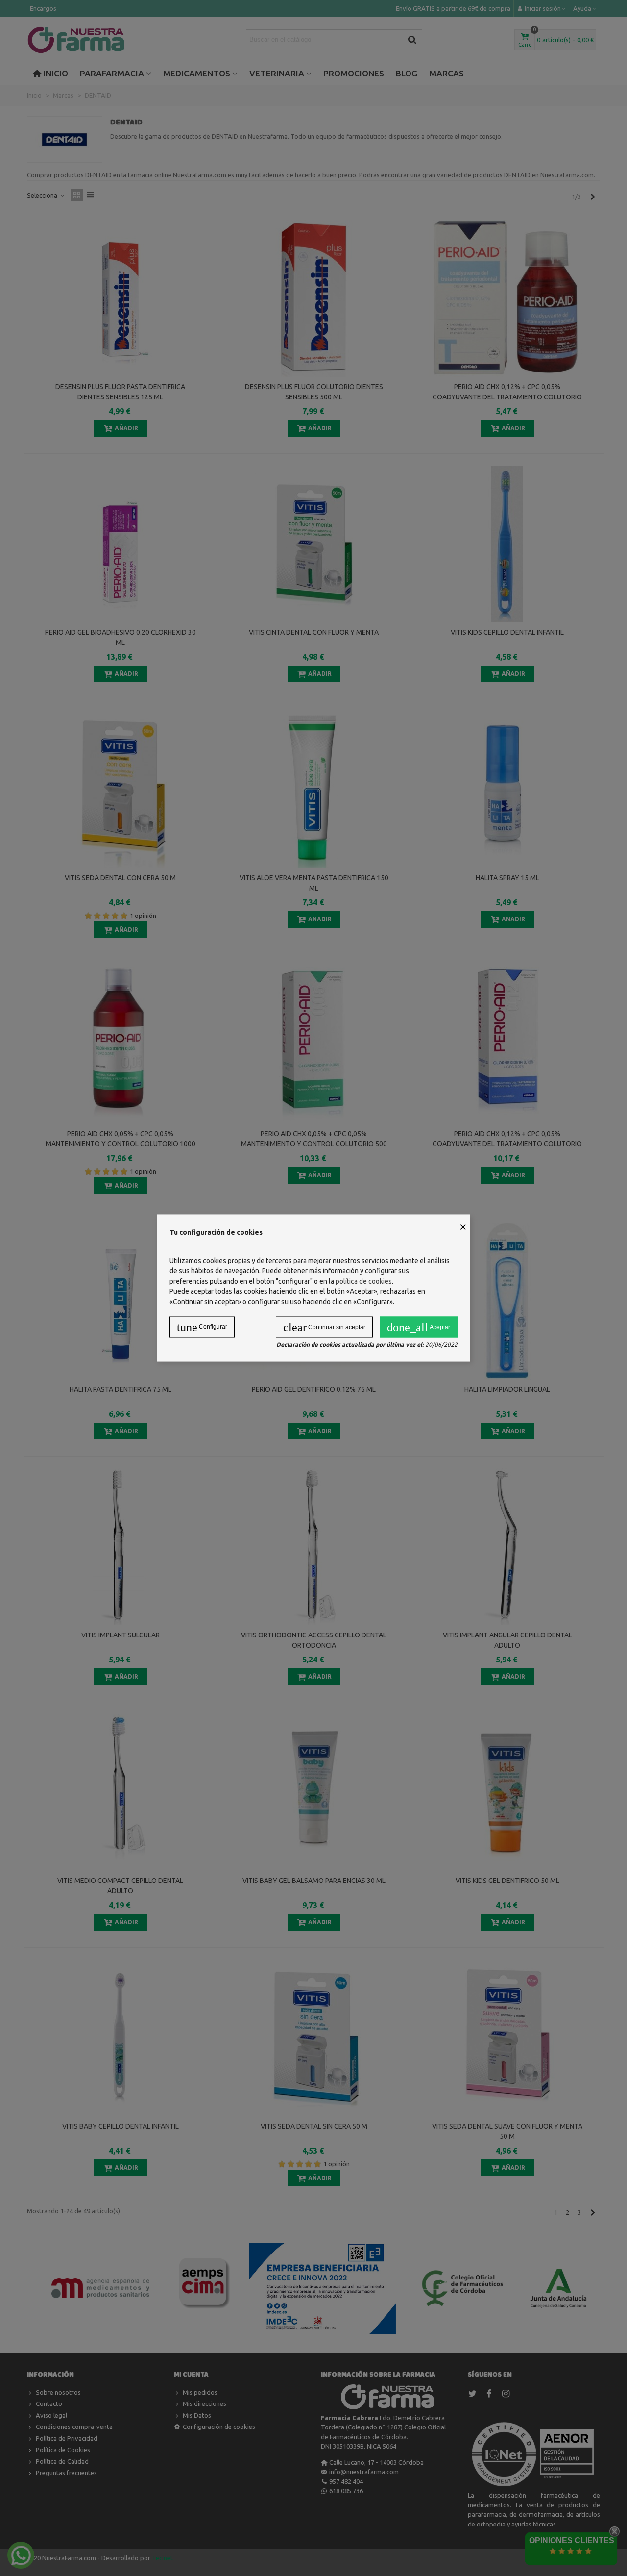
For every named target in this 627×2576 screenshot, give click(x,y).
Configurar (202, 1327)
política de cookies (364, 1281)
